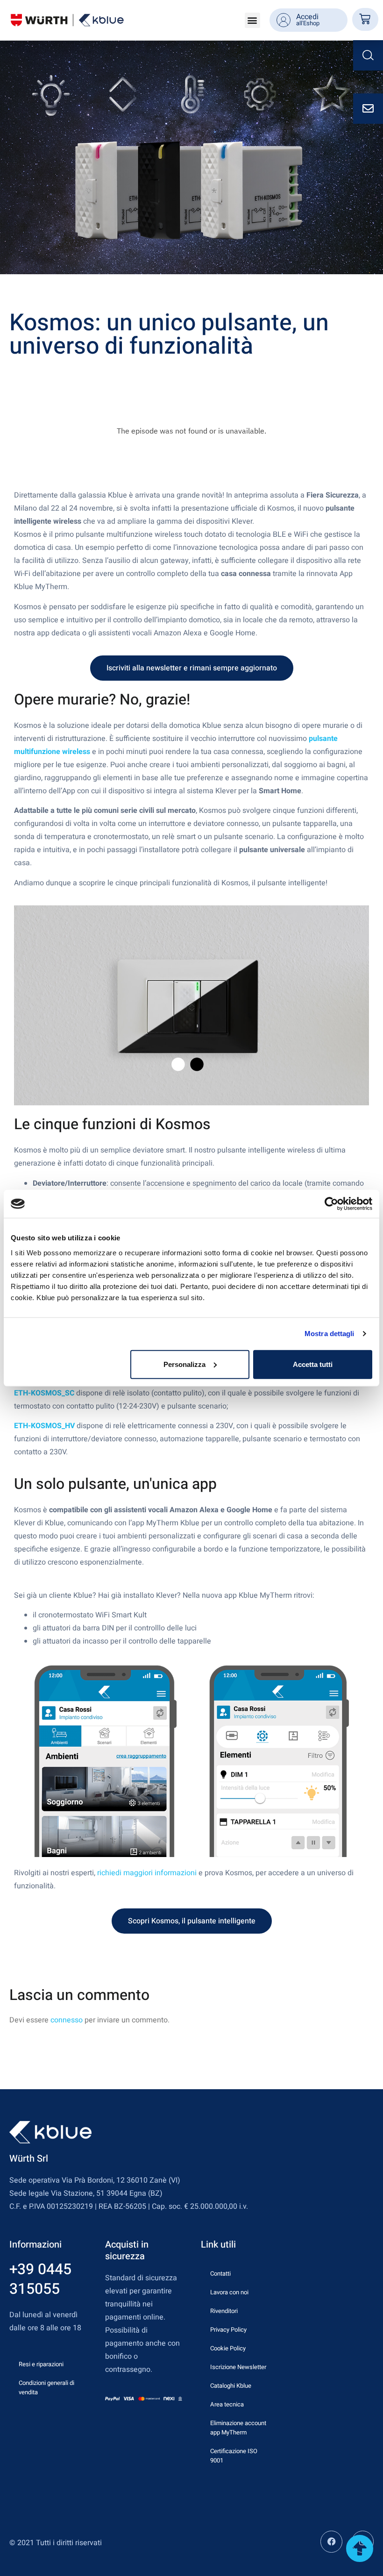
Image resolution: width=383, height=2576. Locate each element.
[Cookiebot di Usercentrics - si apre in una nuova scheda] (331, 1204)
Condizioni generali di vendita (46, 2387)
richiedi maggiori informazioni (147, 1873)
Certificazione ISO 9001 (234, 2456)
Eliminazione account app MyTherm (238, 2428)
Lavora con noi (229, 2292)
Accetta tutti (313, 1364)
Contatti (220, 2274)
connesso (67, 2020)
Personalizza (184, 1364)
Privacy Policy (228, 2330)
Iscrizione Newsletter (238, 2367)
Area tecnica (227, 2404)
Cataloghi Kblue (231, 2386)
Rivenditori (224, 2311)
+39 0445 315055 (40, 2279)
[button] (252, 20)
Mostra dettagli (330, 1334)
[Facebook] (331, 2542)
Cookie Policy (228, 2348)
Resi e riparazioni (41, 2364)
